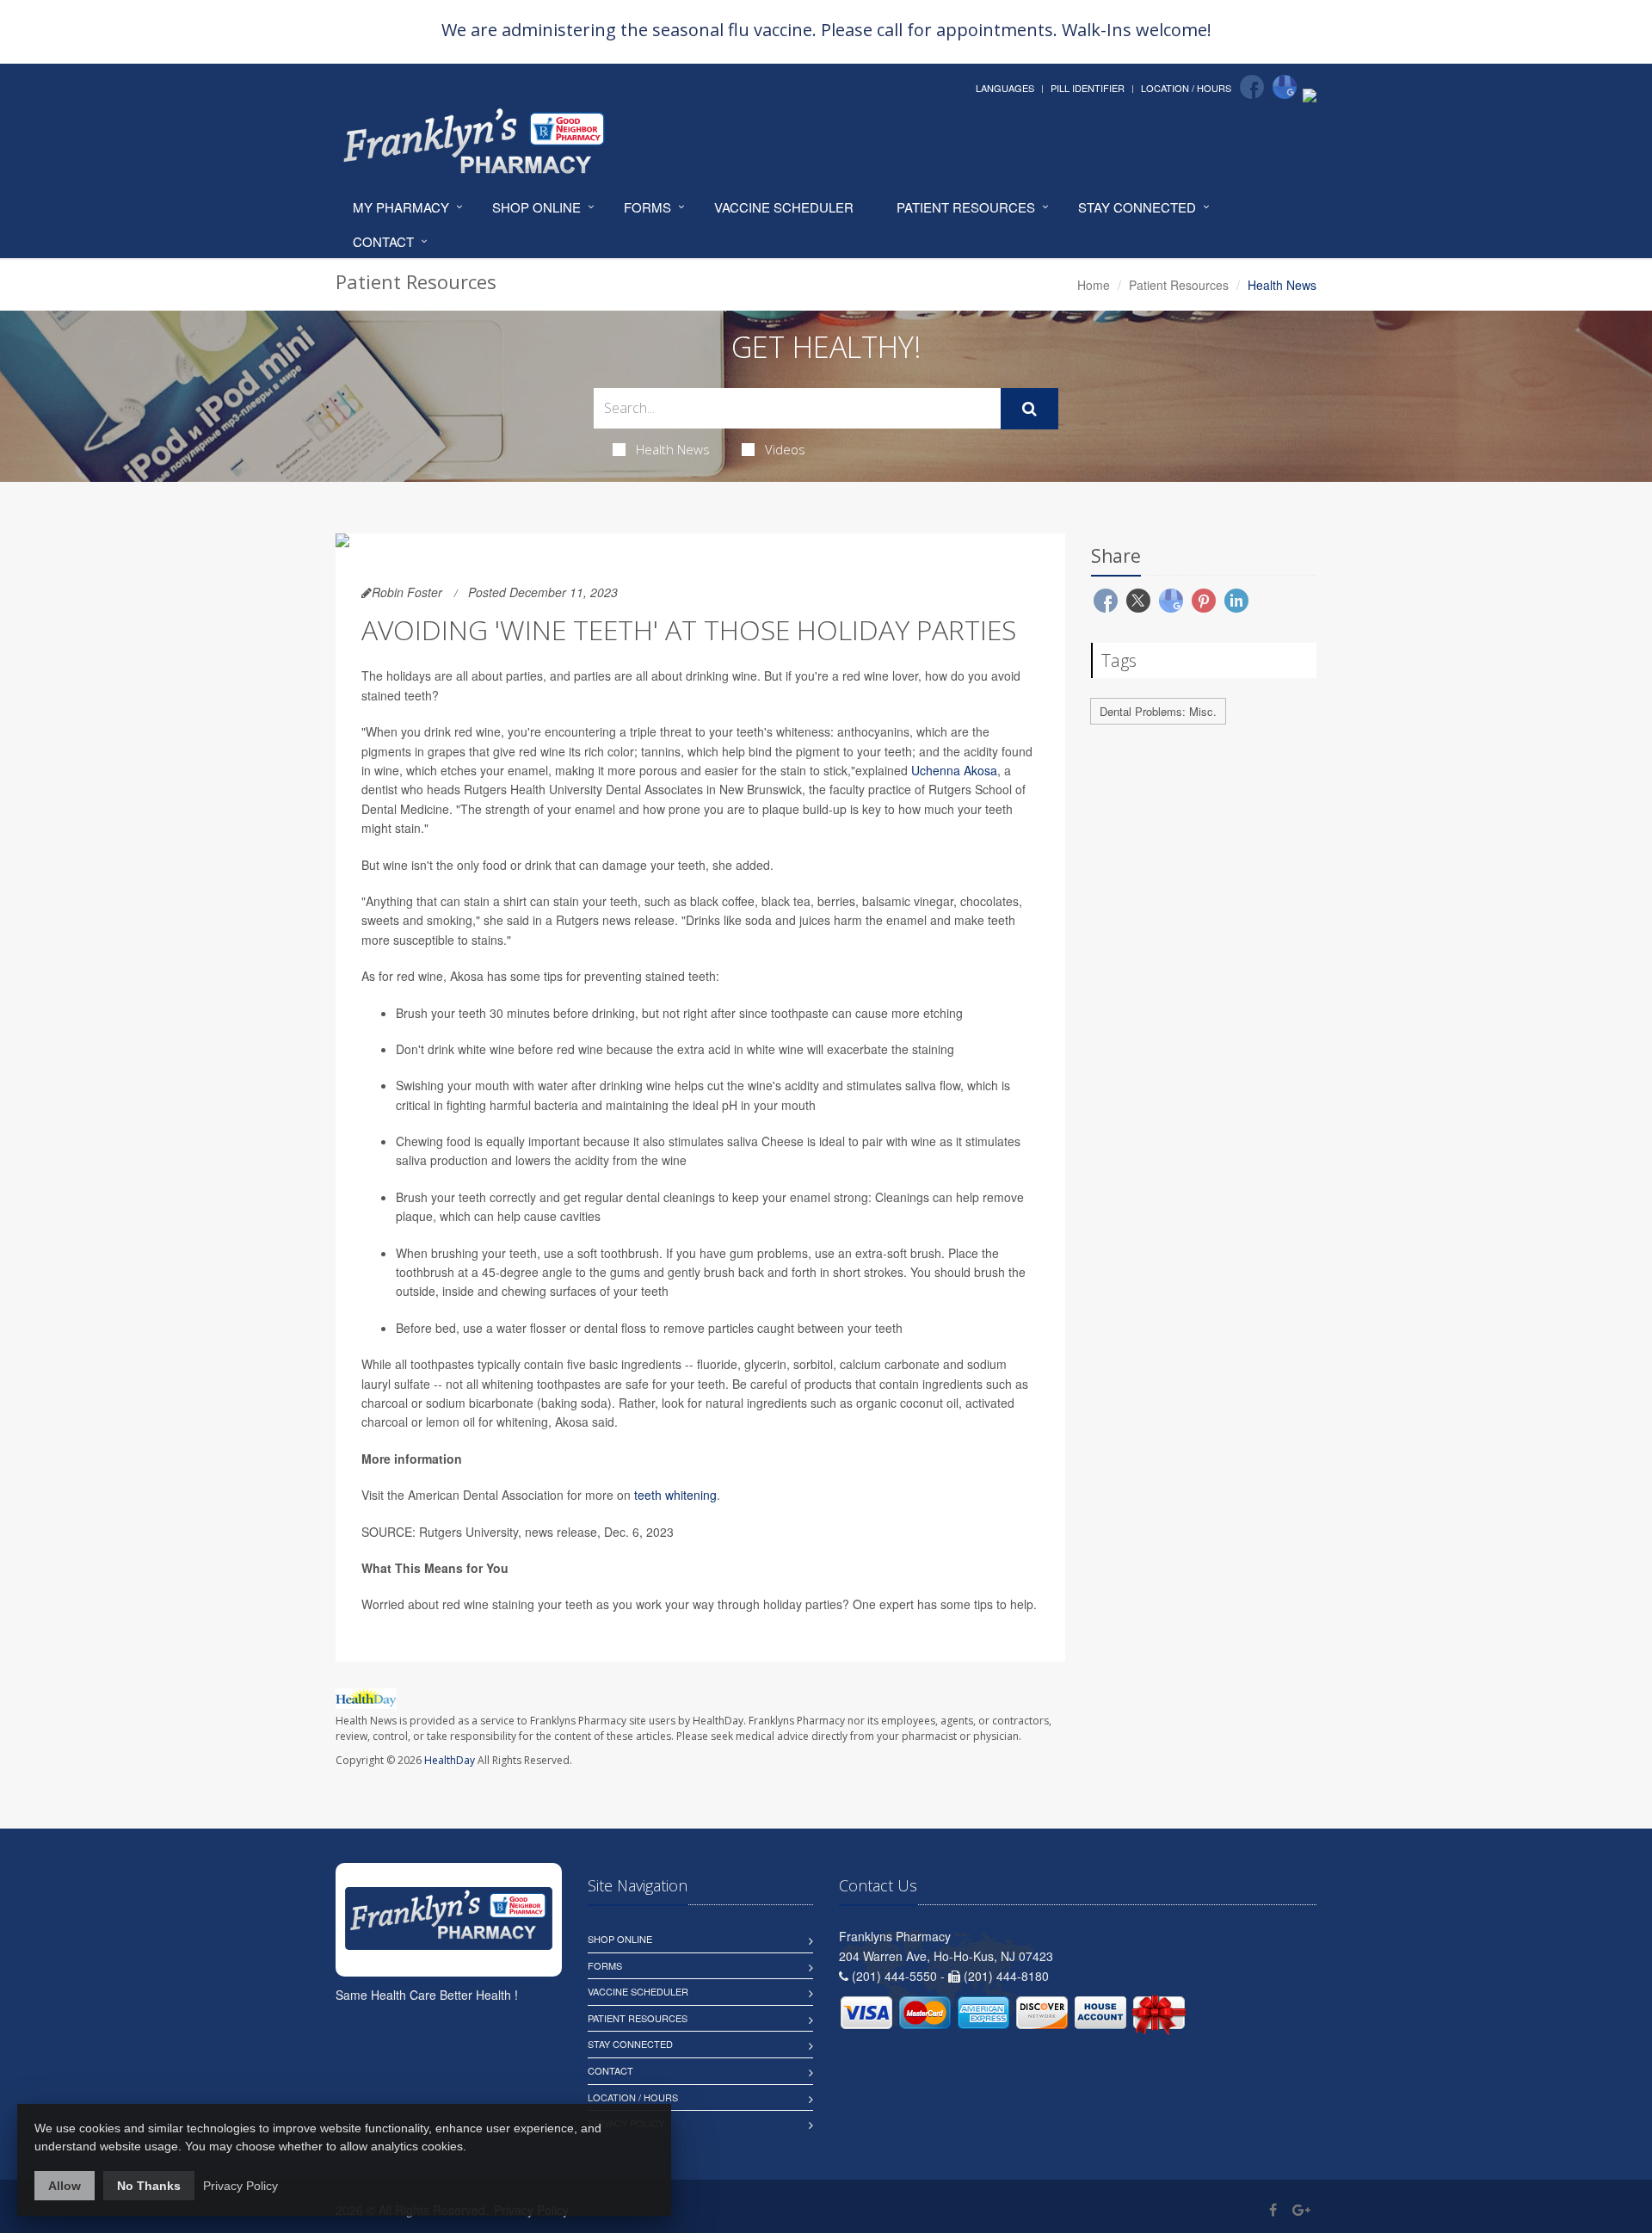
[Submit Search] (1029, 409)
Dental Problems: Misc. (1158, 711)
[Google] (1285, 87)
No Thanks (149, 2186)
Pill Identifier (1088, 88)
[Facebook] (1252, 87)
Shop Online (536, 207)
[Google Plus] (1301, 2209)
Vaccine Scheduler (784, 207)
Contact (383, 241)
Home (1094, 285)
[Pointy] (1310, 94)
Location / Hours (1186, 88)
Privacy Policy (240, 2186)
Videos (785, 449)
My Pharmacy (401, 207)
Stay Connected (1137, 207)
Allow (65, 2186)
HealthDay (450, 1760)
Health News (673, 449)
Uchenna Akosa (954, 770)
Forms (647, 207)
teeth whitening (675, 1495)
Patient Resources (966, 207)
